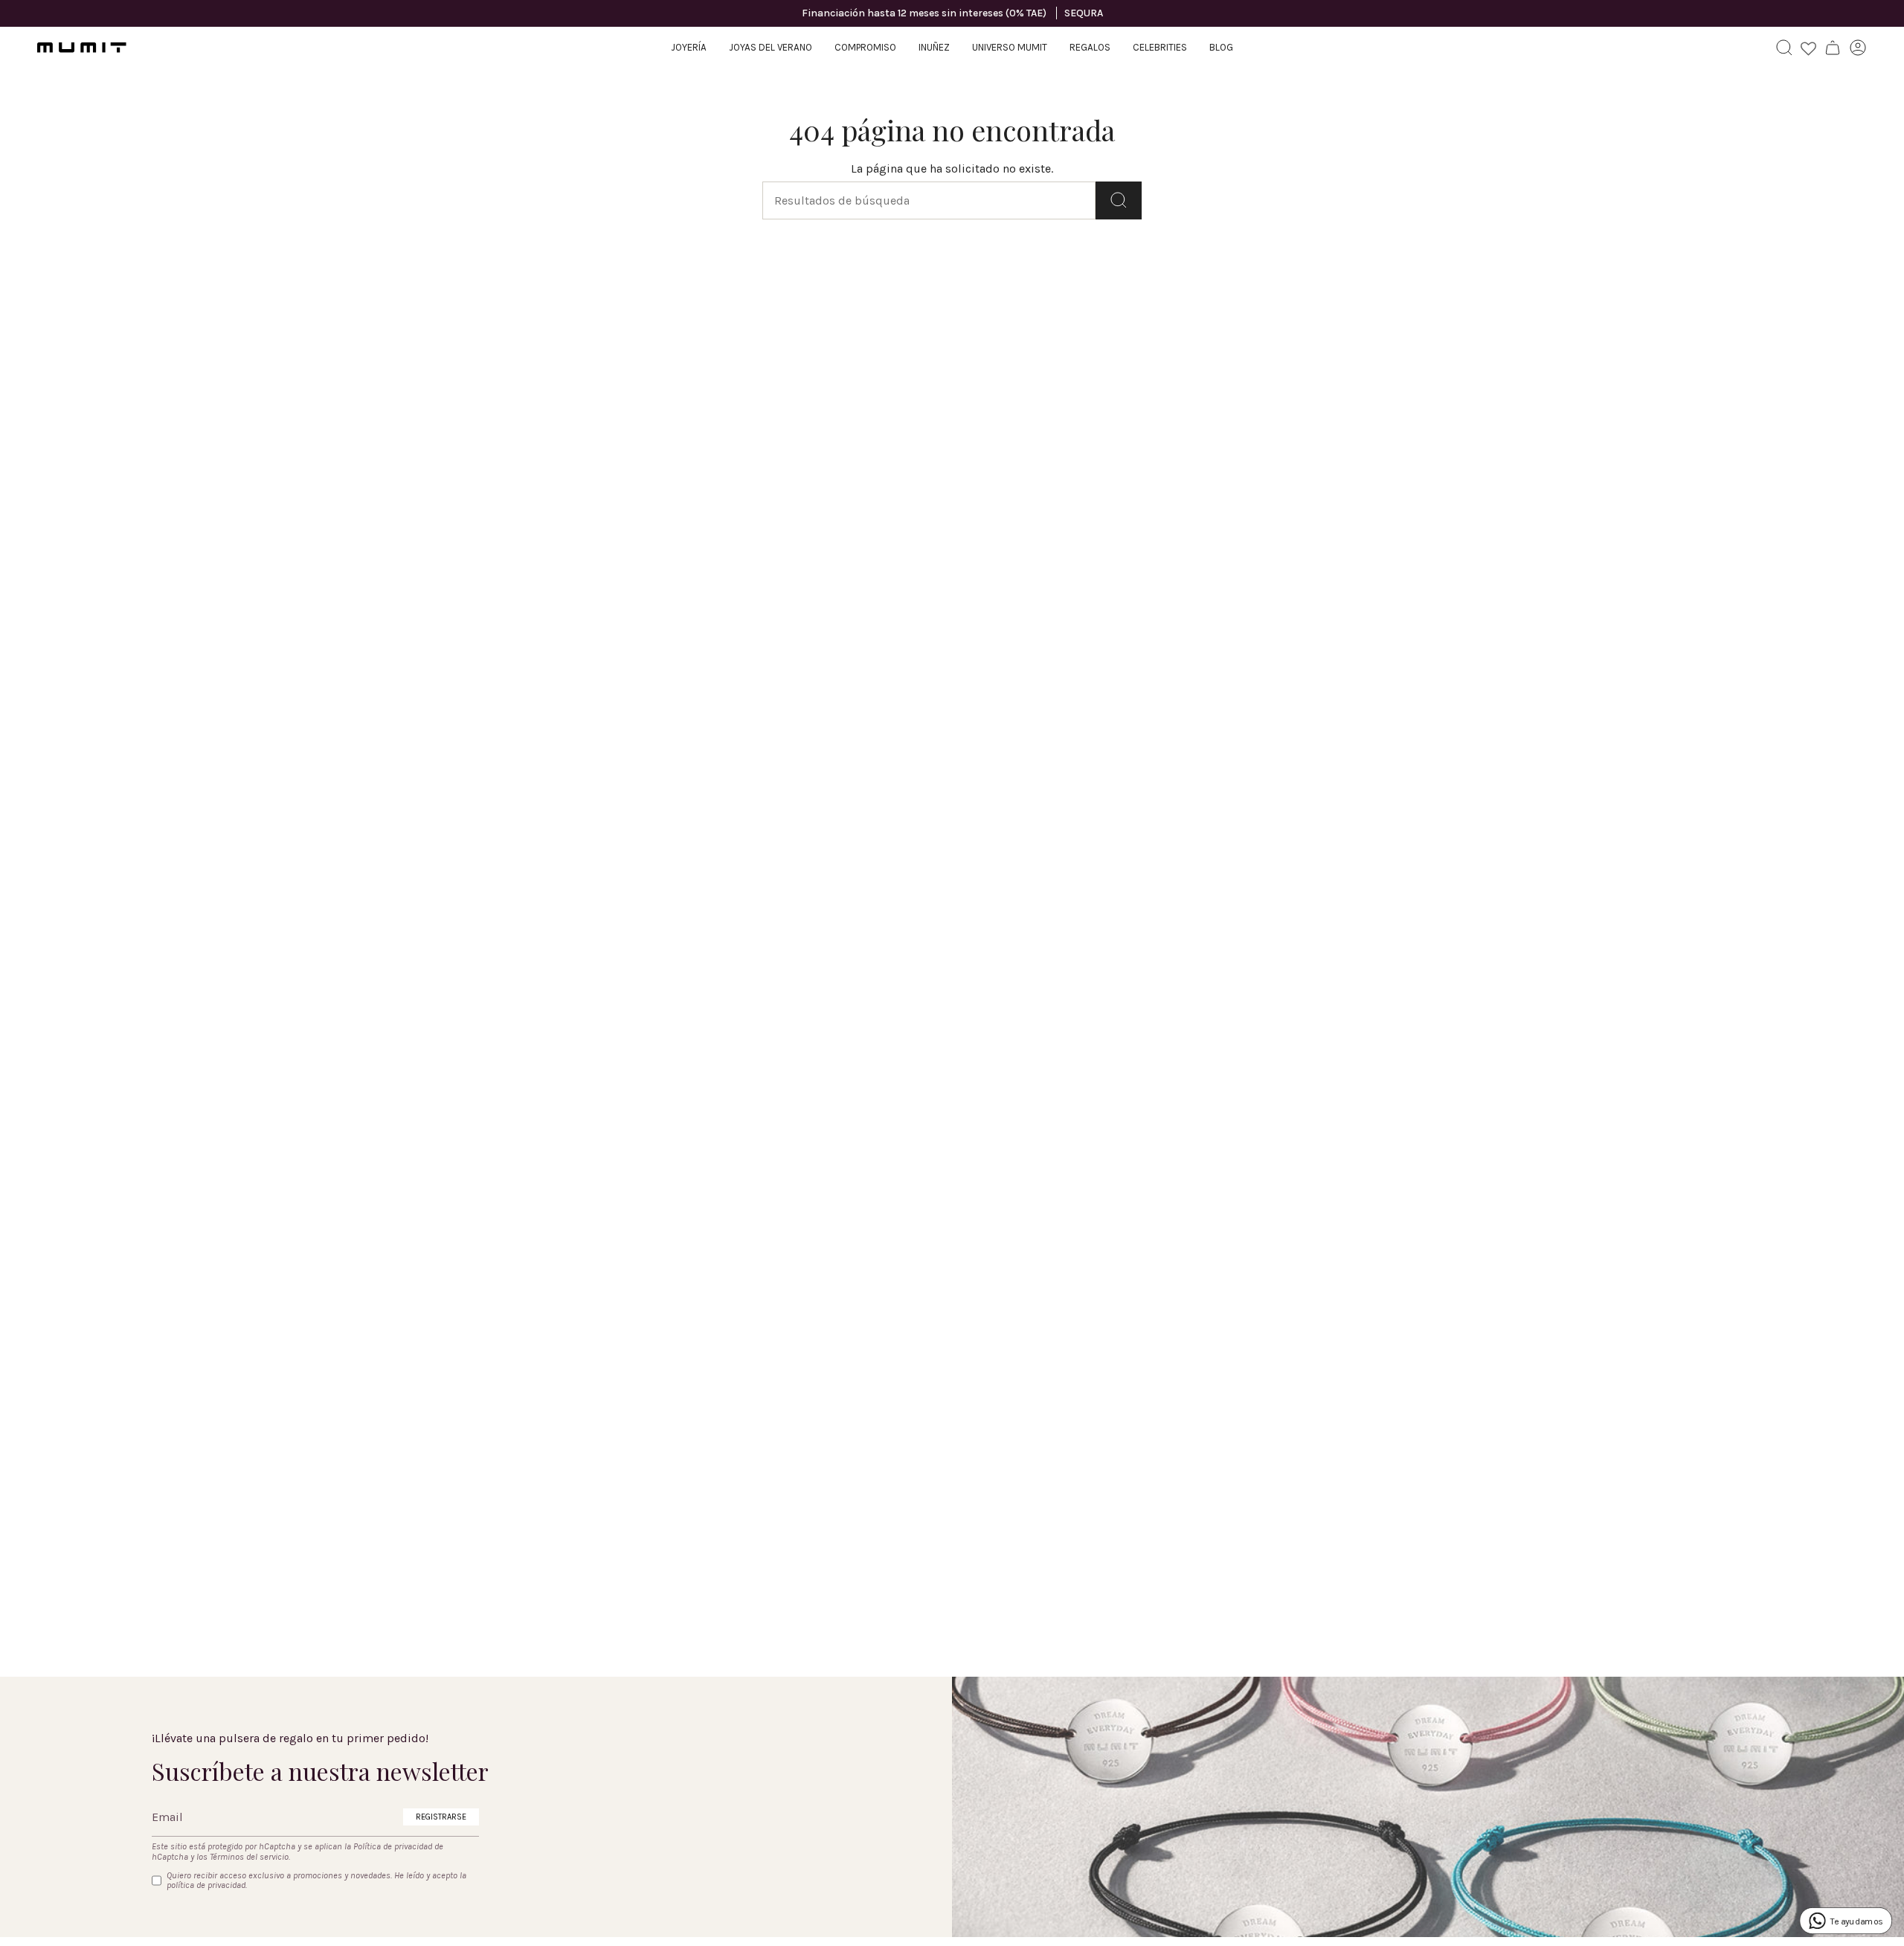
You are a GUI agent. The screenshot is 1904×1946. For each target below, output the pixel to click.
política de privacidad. (207, 1885)
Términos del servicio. (250, 1857)
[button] (689, 48)
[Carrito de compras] (1833, 48)
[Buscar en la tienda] (1119, 200)
